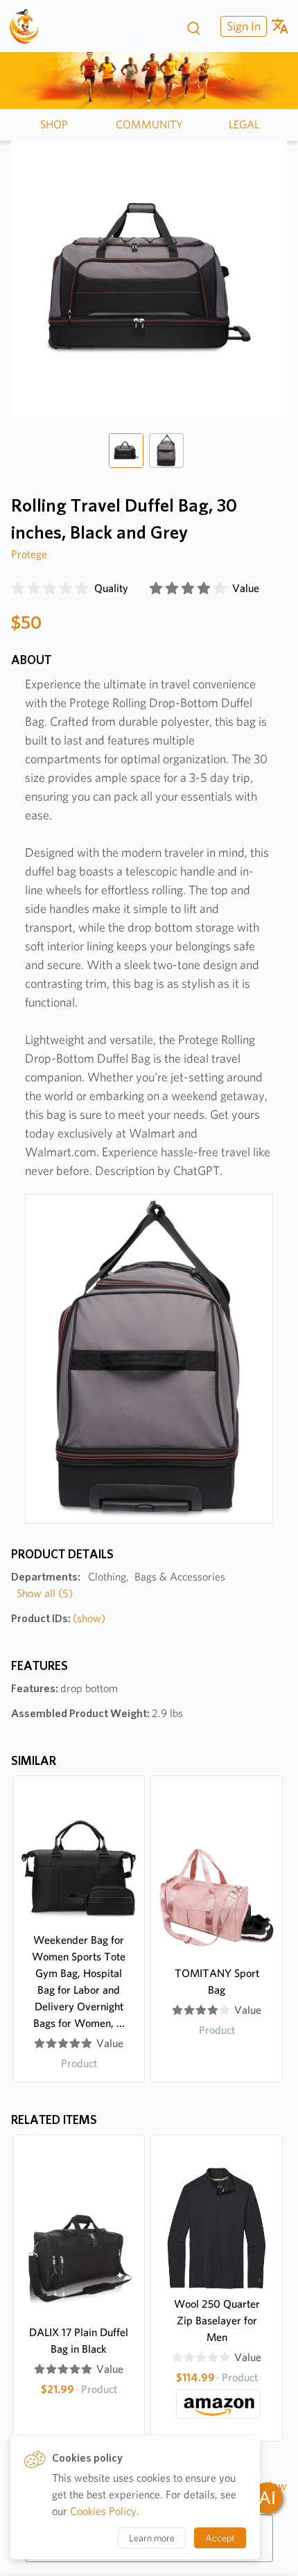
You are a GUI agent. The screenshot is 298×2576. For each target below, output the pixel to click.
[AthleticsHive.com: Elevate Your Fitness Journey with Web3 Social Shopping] (29, 26)
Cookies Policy (103, 2511)
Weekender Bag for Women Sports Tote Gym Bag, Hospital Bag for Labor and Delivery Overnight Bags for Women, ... (79, 1982)
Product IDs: (58, 1618)
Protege (29, 554)
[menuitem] (242, 26)
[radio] (18, 589)
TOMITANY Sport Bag (217, 1982)
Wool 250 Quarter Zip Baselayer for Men (217, 2321)
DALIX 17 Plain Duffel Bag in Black (79, 2341)
